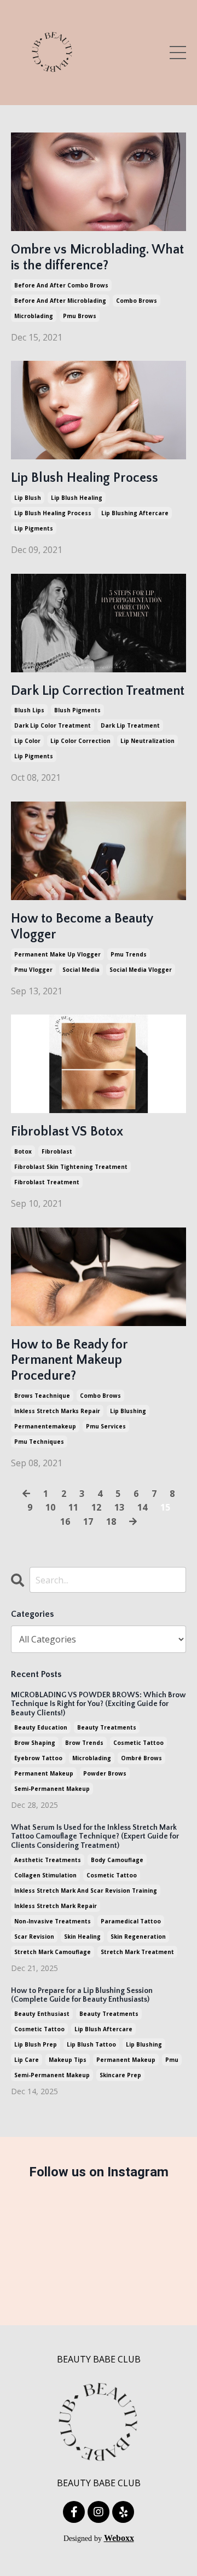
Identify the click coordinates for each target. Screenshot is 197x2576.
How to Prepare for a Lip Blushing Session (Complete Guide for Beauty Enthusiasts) (82, 1995)
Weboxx (119, 2538)
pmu (172, 2060)
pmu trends (129, 954)
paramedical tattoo (131, 1921)
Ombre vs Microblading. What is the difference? (97, 258)
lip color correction (80, 741)
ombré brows (141, 1758)
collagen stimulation (45, 1875)
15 (165, 1507)
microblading (34, 316)
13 (119, 1507)
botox (23, 1151)
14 (142, 1507)
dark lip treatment (130, 725)
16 (65, 1522)
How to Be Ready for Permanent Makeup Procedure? (69, 1361)
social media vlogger (141, 970)
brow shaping (35, 1743)
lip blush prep (36, 2044)
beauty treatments (107, 1727)
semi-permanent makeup (52, 1789)
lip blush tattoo (91, 2044)
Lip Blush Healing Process (85, 478)
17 (88, 1522)
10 (50, 1507)
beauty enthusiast (42, 2014)
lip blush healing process (53, 513)
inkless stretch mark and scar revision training (86, 1891)
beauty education (41, 1727)
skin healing (82, 1937)
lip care (27, 2060)
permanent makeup (44, 1773)
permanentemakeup (45, 1426)
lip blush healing (77, 498)
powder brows (105, 1773)
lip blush (28, 498)
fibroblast (57, 1151)
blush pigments (77, 710)
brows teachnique (42, 1396)
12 (96, 1507)
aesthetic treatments (48, 1860)
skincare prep (120, 2075)
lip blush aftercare (103, 2029)
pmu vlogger (33, 970)
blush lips (29, 710)
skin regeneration (138, 1937)
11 (73, 1507)
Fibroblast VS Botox (67, 1132)
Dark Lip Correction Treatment (98, 691)
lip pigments (34, 528)
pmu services (106, 1426)
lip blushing (128, 1411)
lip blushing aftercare (135, 513)
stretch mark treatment (137, 1952)
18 (111, 1522)
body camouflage (117, 1860)
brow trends (84, 1743)
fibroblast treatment (47, 1182)
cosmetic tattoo (138, 1743)
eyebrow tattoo (38, 1758)
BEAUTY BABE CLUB (99, 2359)
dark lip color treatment (53, 725)
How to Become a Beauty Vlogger (82, 927)
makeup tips (68, 2060)
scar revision (34, 1937)
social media (81, 970)
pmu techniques (39, 1442)
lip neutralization (147, 741)
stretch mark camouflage (53, 1952)
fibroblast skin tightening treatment (71, 1167)
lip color (27, 741)
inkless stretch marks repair (57, 1411)
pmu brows (80, 316)
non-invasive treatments (53, 1921)
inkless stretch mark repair (56, 1906)
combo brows (137, 301)
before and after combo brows (61, 285)
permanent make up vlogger (57, 954)
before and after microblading (60, 301)
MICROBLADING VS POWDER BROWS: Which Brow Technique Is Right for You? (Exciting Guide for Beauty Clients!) (99, 1704)
